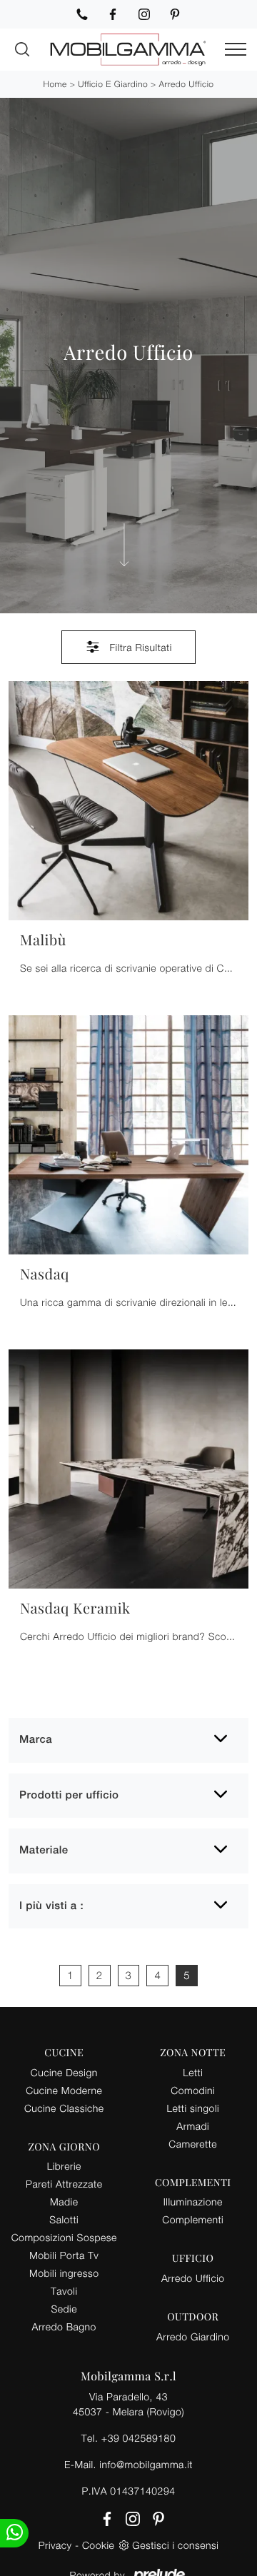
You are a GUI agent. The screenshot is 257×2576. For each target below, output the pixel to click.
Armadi (193, 2126)
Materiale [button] (44, 1850)
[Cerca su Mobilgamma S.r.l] (22, 49)
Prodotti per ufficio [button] (69, 1795)
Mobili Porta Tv (64, 2255)
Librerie (64, 2166)
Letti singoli (193, 2108)
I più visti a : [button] (51, 1906)
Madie (64, 2202)
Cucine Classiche (64, 2108)
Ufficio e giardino (113, 84)
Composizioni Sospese (64, 2237)
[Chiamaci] (82, 14)
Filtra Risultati (139, 647)
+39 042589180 (138, 2438)
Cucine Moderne (64, 2090)
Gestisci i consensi (175, 2545)
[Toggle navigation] (236, 50)
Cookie (98, 2545)
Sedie (64, 2309)
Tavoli (64, 2291)
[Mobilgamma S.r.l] (128, 50)
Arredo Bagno (64, 2326)
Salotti (64, 2219)
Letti (193, 2072)
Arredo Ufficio (187, 84)
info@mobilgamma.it (146, 2464)
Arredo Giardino (193, 2336)
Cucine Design (64, 2072)
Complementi (193, 2219)
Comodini (193, 2090)
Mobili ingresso (64, 2273)
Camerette (193, 2144)
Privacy (55, 2545)
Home (55, 84)
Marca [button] (36, 1740)
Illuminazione (193, 2202)
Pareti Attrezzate (64, 2184)
